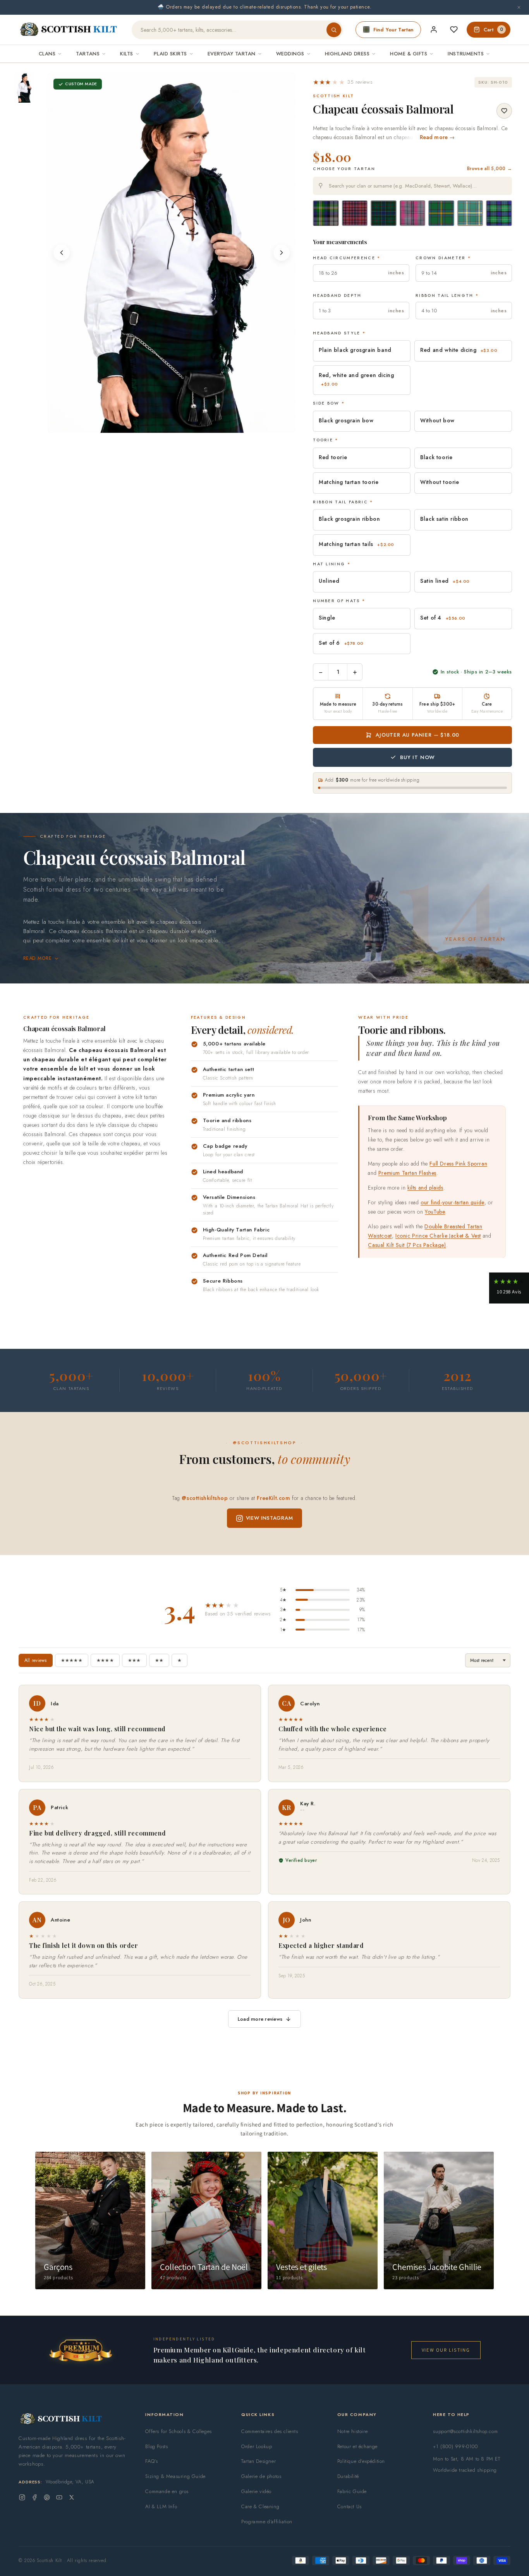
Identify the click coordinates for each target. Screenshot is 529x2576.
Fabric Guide (352, 2491)
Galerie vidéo (256, 2491)
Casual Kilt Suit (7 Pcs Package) (407, 1245)
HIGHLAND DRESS (347, 54)
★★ (159, 1660)
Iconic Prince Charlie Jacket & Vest (438, 1236)
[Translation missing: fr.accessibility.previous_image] (62, 253)
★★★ (134, 1660)
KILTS (127, 54)
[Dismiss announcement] (519, 7)
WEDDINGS (290, 54)
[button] (343, 82)
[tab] (172, 425)
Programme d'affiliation (267, 2522)
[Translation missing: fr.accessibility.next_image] (282, 253)
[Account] (434, 29)
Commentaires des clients (270, 2431)
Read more (37, 958)
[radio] (326, 213)
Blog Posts (156, 2446)
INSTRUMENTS (466, 54)
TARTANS (88, 54)
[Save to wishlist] (504, 111)
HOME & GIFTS (409, 54)
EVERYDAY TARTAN (232, 54)
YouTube (435, 1212)
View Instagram (270, 1518)
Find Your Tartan (393, 30)
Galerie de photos (261, 2476)
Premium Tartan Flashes (407, 1173)
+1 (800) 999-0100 (455, 2446)
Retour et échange (357, 2446)
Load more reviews (260, 2019)
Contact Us (350, 2506)
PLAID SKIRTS (170, 54)
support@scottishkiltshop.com (465, 2431)
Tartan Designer (258, 2461)
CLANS (47, 54)
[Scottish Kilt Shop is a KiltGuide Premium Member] (81, 2350)
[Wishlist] (454, 29)
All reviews (36, 1660)
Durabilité (348, 2476)
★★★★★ (72, 1660)
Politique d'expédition (361, 2461)
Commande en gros (167, 2491)
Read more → (437, 137)
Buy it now (417, 757)
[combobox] (412, 186)
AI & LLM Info (161, 2506)
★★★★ (105, 1660)
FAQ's (151, 2461)
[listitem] (24, 88)
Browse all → (489, 169)
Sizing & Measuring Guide (175, 2476)
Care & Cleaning (260, 2506)
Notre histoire (352, 2431)
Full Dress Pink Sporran (458, 1163)
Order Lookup (257, 2446)
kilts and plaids (425, 1188)
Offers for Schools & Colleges (178, 2431)
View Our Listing (446, 2350)
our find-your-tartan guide (453, 1202)
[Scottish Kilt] (69, 30)
